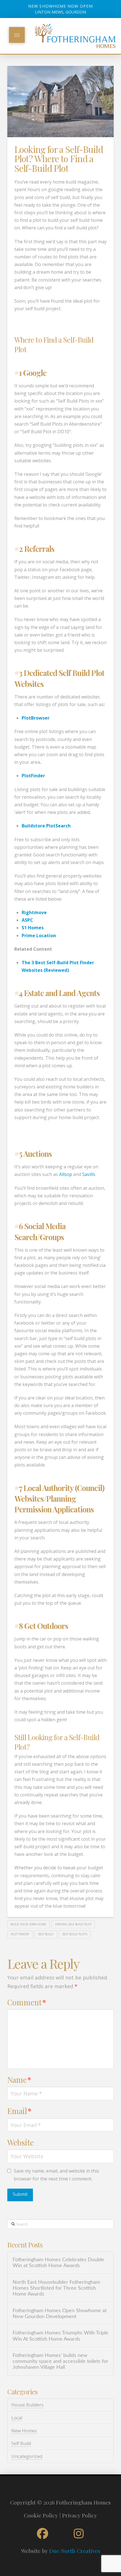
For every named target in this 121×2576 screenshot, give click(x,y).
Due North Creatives (75, 2551)
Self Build (21, 2443)
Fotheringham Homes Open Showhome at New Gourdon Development (60, 2314)
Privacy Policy (80, 2515)
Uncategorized (27, 2456)
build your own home (28, 1924)
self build (46, 1934)
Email (19, 2111)
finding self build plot (73, 1924)
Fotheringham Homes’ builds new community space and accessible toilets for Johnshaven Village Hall (60, 2361)
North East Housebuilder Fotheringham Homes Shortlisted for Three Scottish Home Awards (56, 2288)
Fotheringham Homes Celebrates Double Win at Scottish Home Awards (58, 2263)
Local (17, 2418)
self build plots (75, 1934)
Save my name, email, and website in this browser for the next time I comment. (56, 2175)
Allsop (66, 1174)
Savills (89, 1174)
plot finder (20, 1934)
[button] (17, 35)
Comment (27, 2002)
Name (19, 2080)
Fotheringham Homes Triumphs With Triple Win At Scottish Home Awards (60, 2336)
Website (21, 2142)
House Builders (27, 2405)
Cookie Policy (41, 2515)
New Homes (24, 2431)
